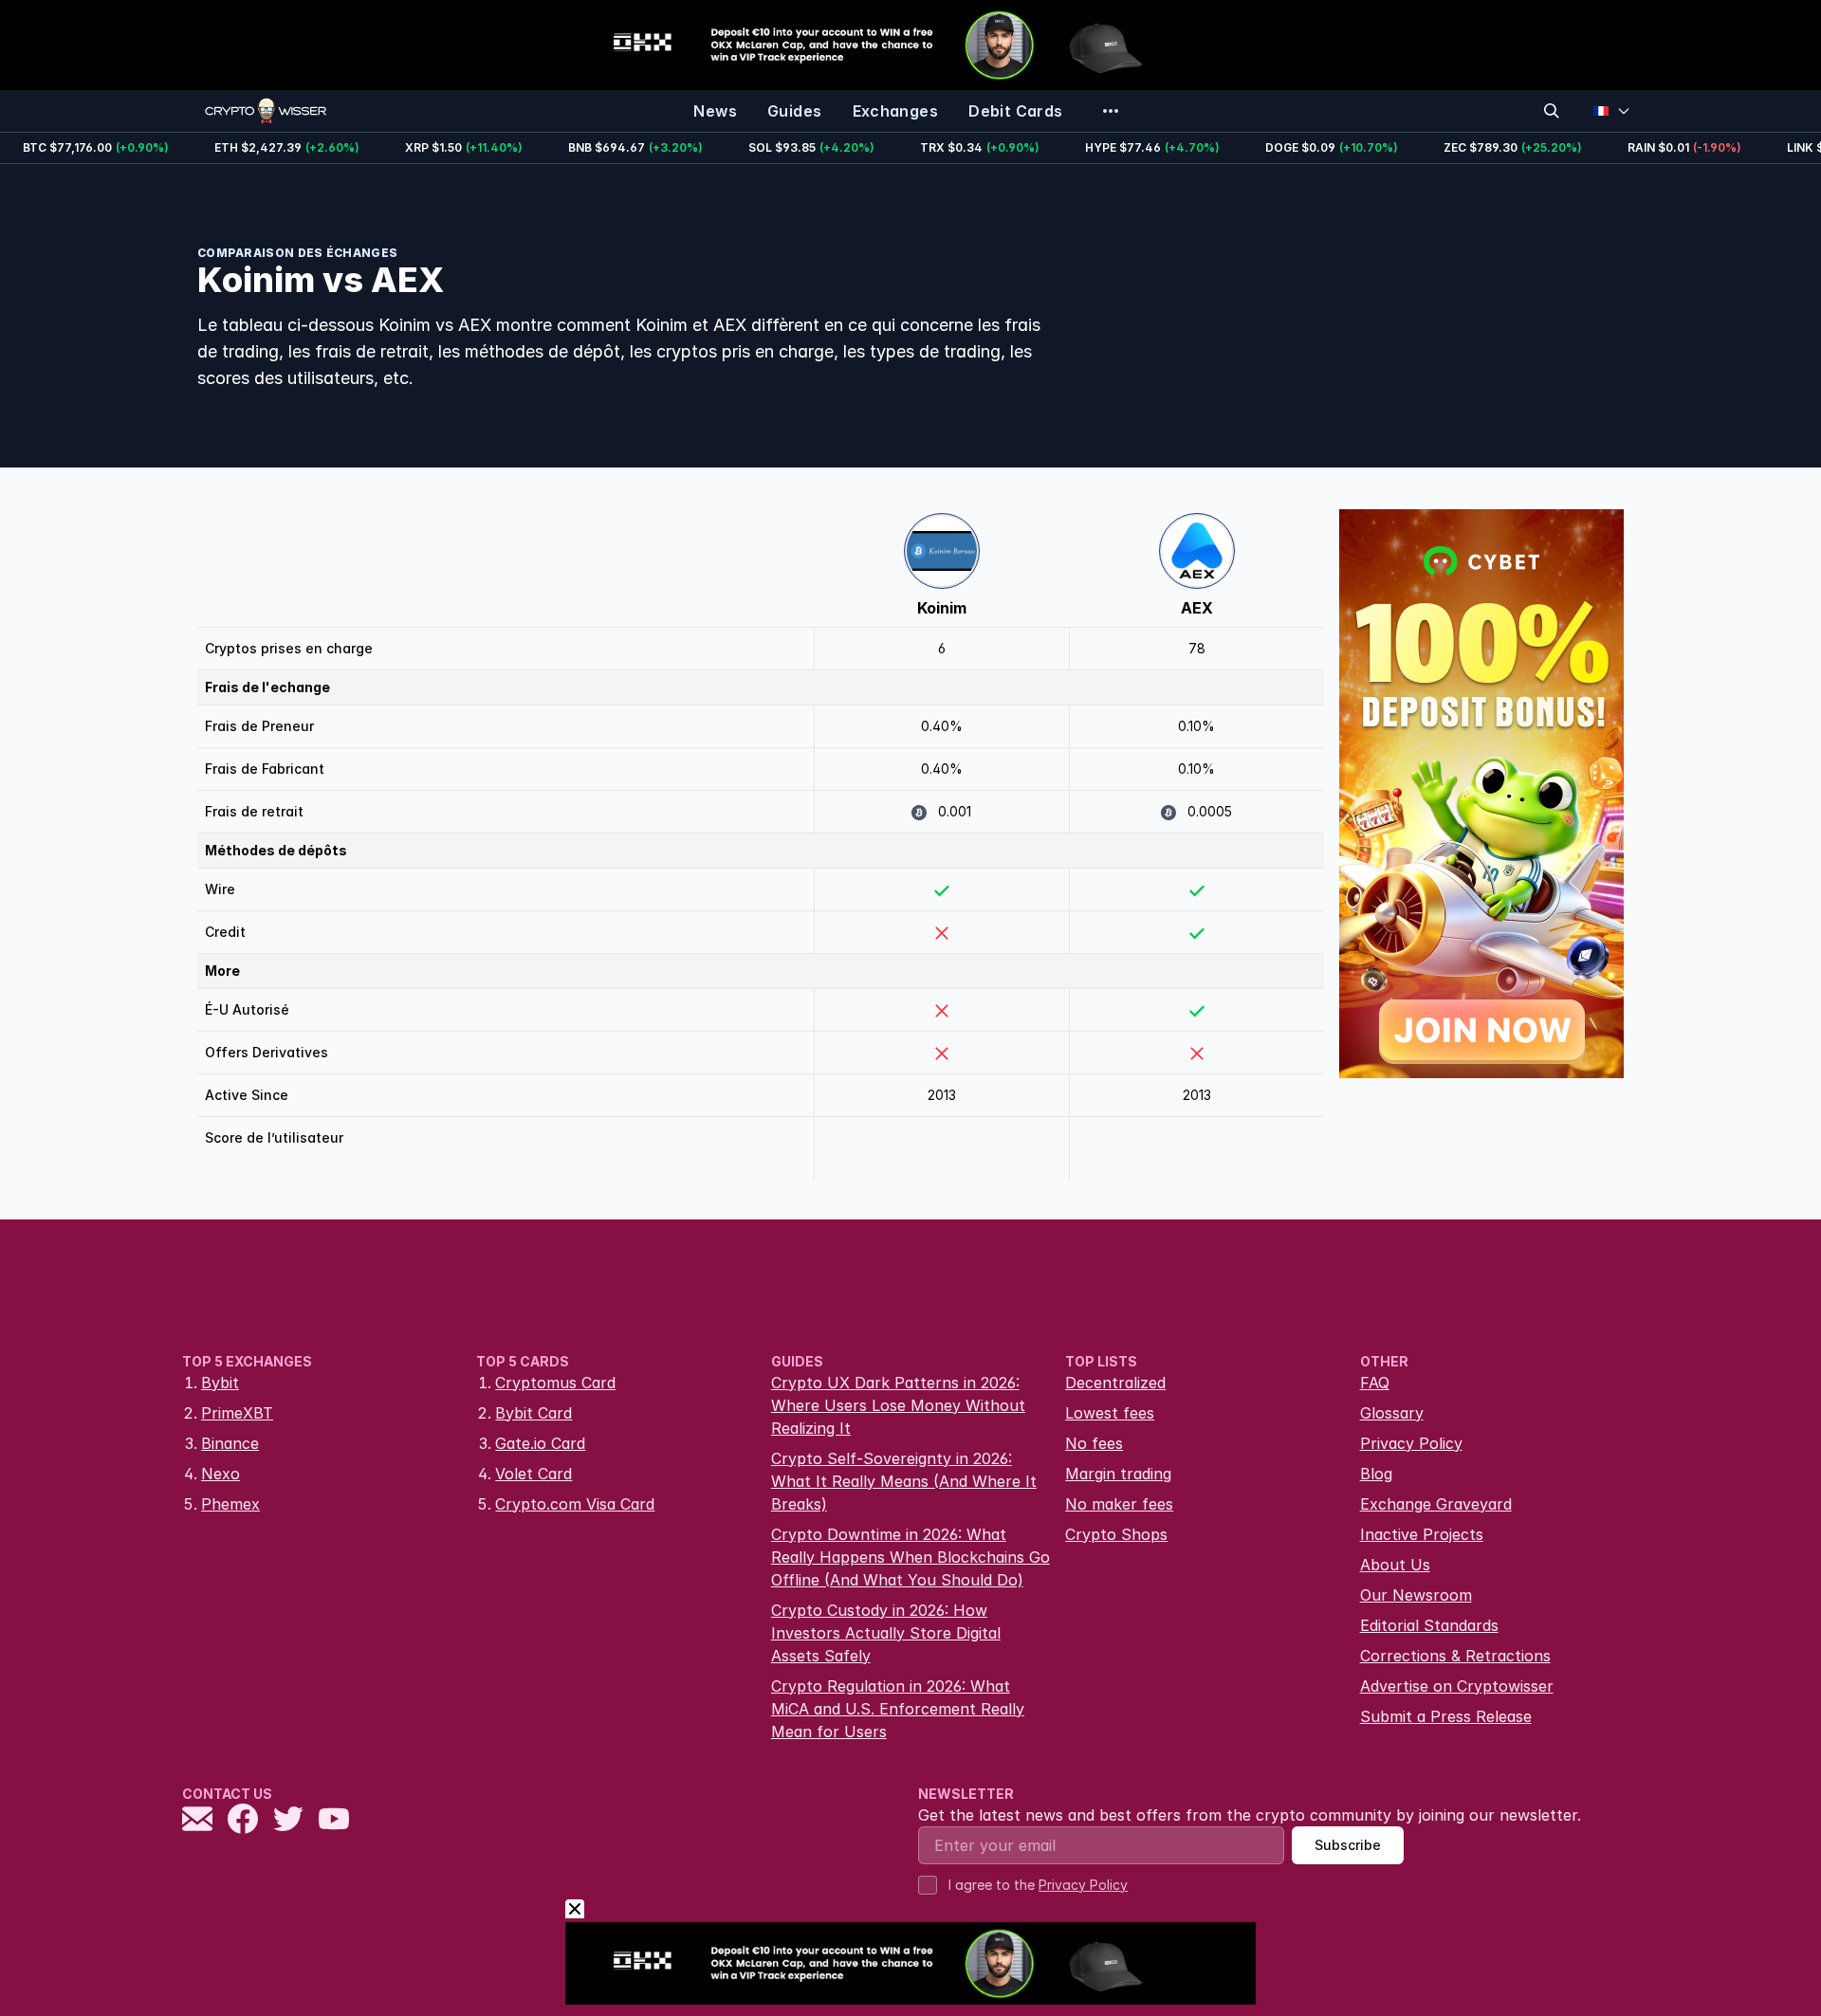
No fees (1094, 1443)
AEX (1197, 608)
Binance (230, 1443)
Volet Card (533, 1474)
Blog (1376, 1474)
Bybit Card (533, 1413)
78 (1197, 648)
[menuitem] (715, 111)
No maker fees (1119, 1504)
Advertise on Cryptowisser (1457, 1686)
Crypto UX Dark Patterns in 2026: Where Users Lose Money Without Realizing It (898, 1405)
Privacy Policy (1411, 1443)
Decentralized (1115, 1383)
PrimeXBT (237, 1413)
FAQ (1375, 1383)
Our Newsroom (1416, 1595)
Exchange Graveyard (1436, 1504)
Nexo (221, 1474)
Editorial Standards (1429, 1625)
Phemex (230, 1504)
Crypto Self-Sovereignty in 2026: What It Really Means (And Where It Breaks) (904, 1481)
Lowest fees (1110, 1413)
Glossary (1392, 1413)
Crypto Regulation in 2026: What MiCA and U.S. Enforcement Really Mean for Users (898, 1709)
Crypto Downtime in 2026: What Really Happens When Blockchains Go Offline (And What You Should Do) (910, 1557)
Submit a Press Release (1446, 1716)
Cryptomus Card (555, 1383)
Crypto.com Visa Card (575, 1504)
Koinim (942, 608)
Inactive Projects (1422, 1534)
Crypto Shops (1116, 1534)
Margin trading (1118, 1474)
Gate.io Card (540, 1443)
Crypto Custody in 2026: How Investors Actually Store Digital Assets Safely (886, 1633)
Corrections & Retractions (1455, 1656)
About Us (1395, 1565)
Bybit (220, 1383)
